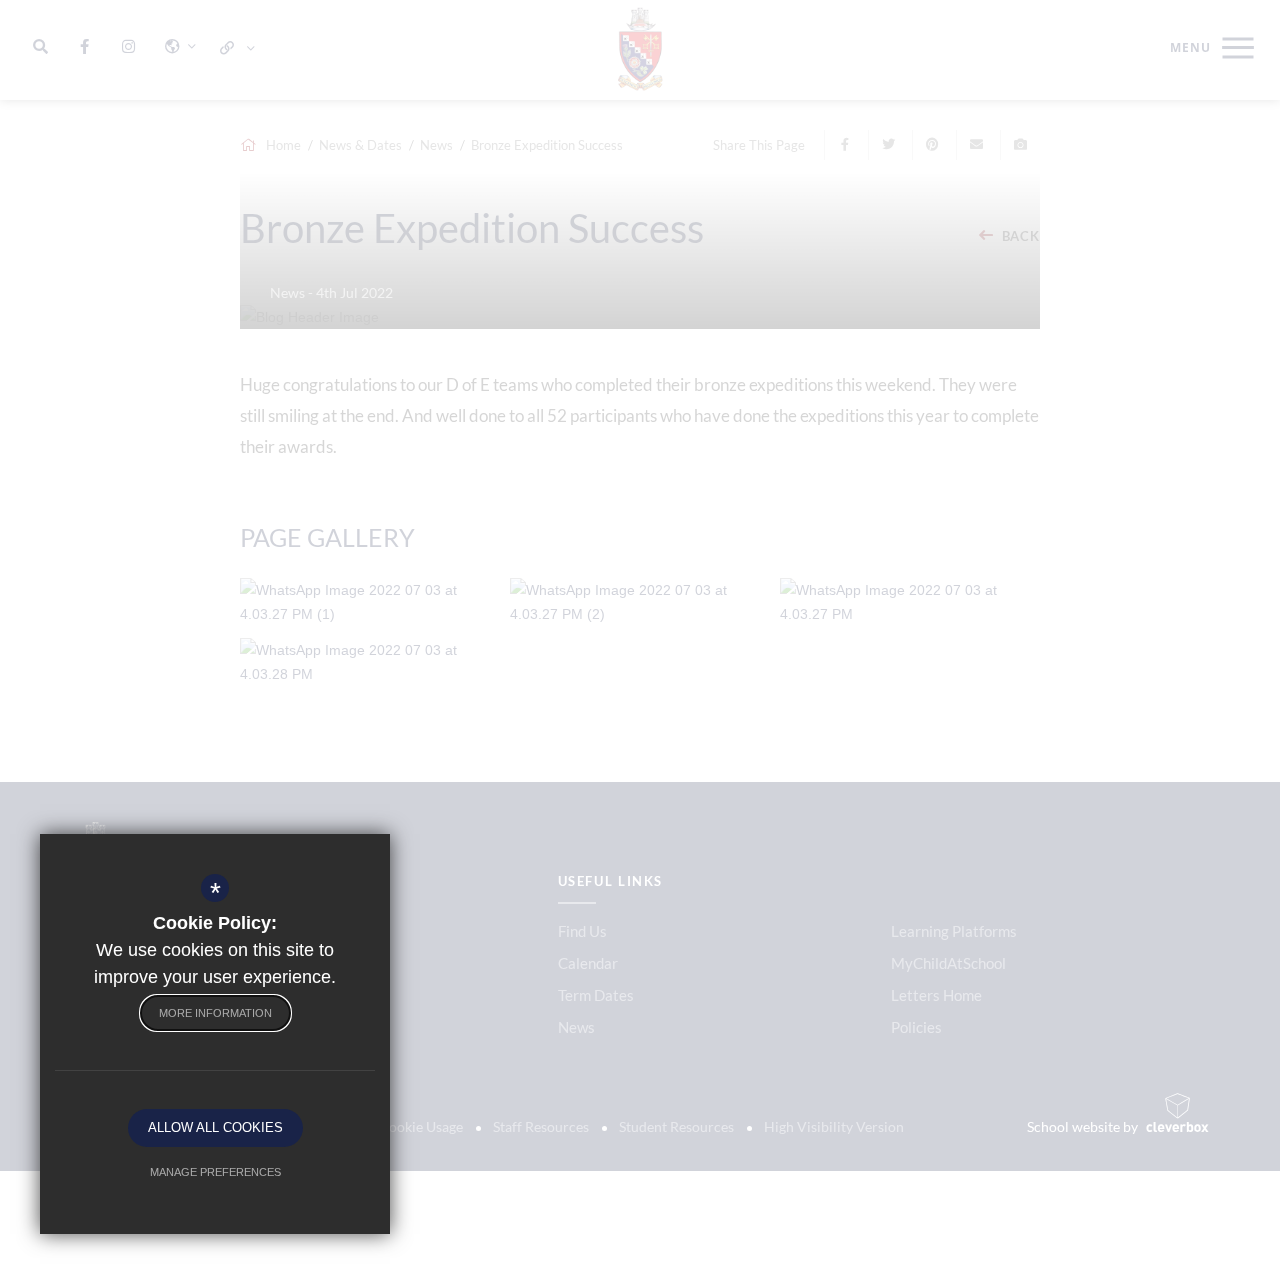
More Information (215, 1013)
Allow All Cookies (215, 1127)
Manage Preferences (215, 1172)
